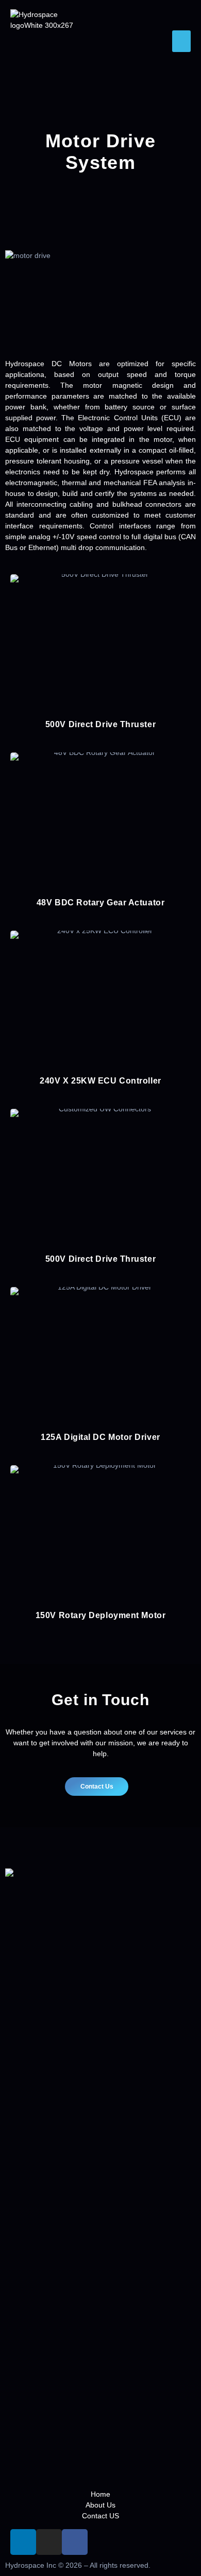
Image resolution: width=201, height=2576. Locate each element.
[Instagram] (49, 2542)
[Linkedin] (23, 2542)
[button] (181, 41)
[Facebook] (75, 2542)
